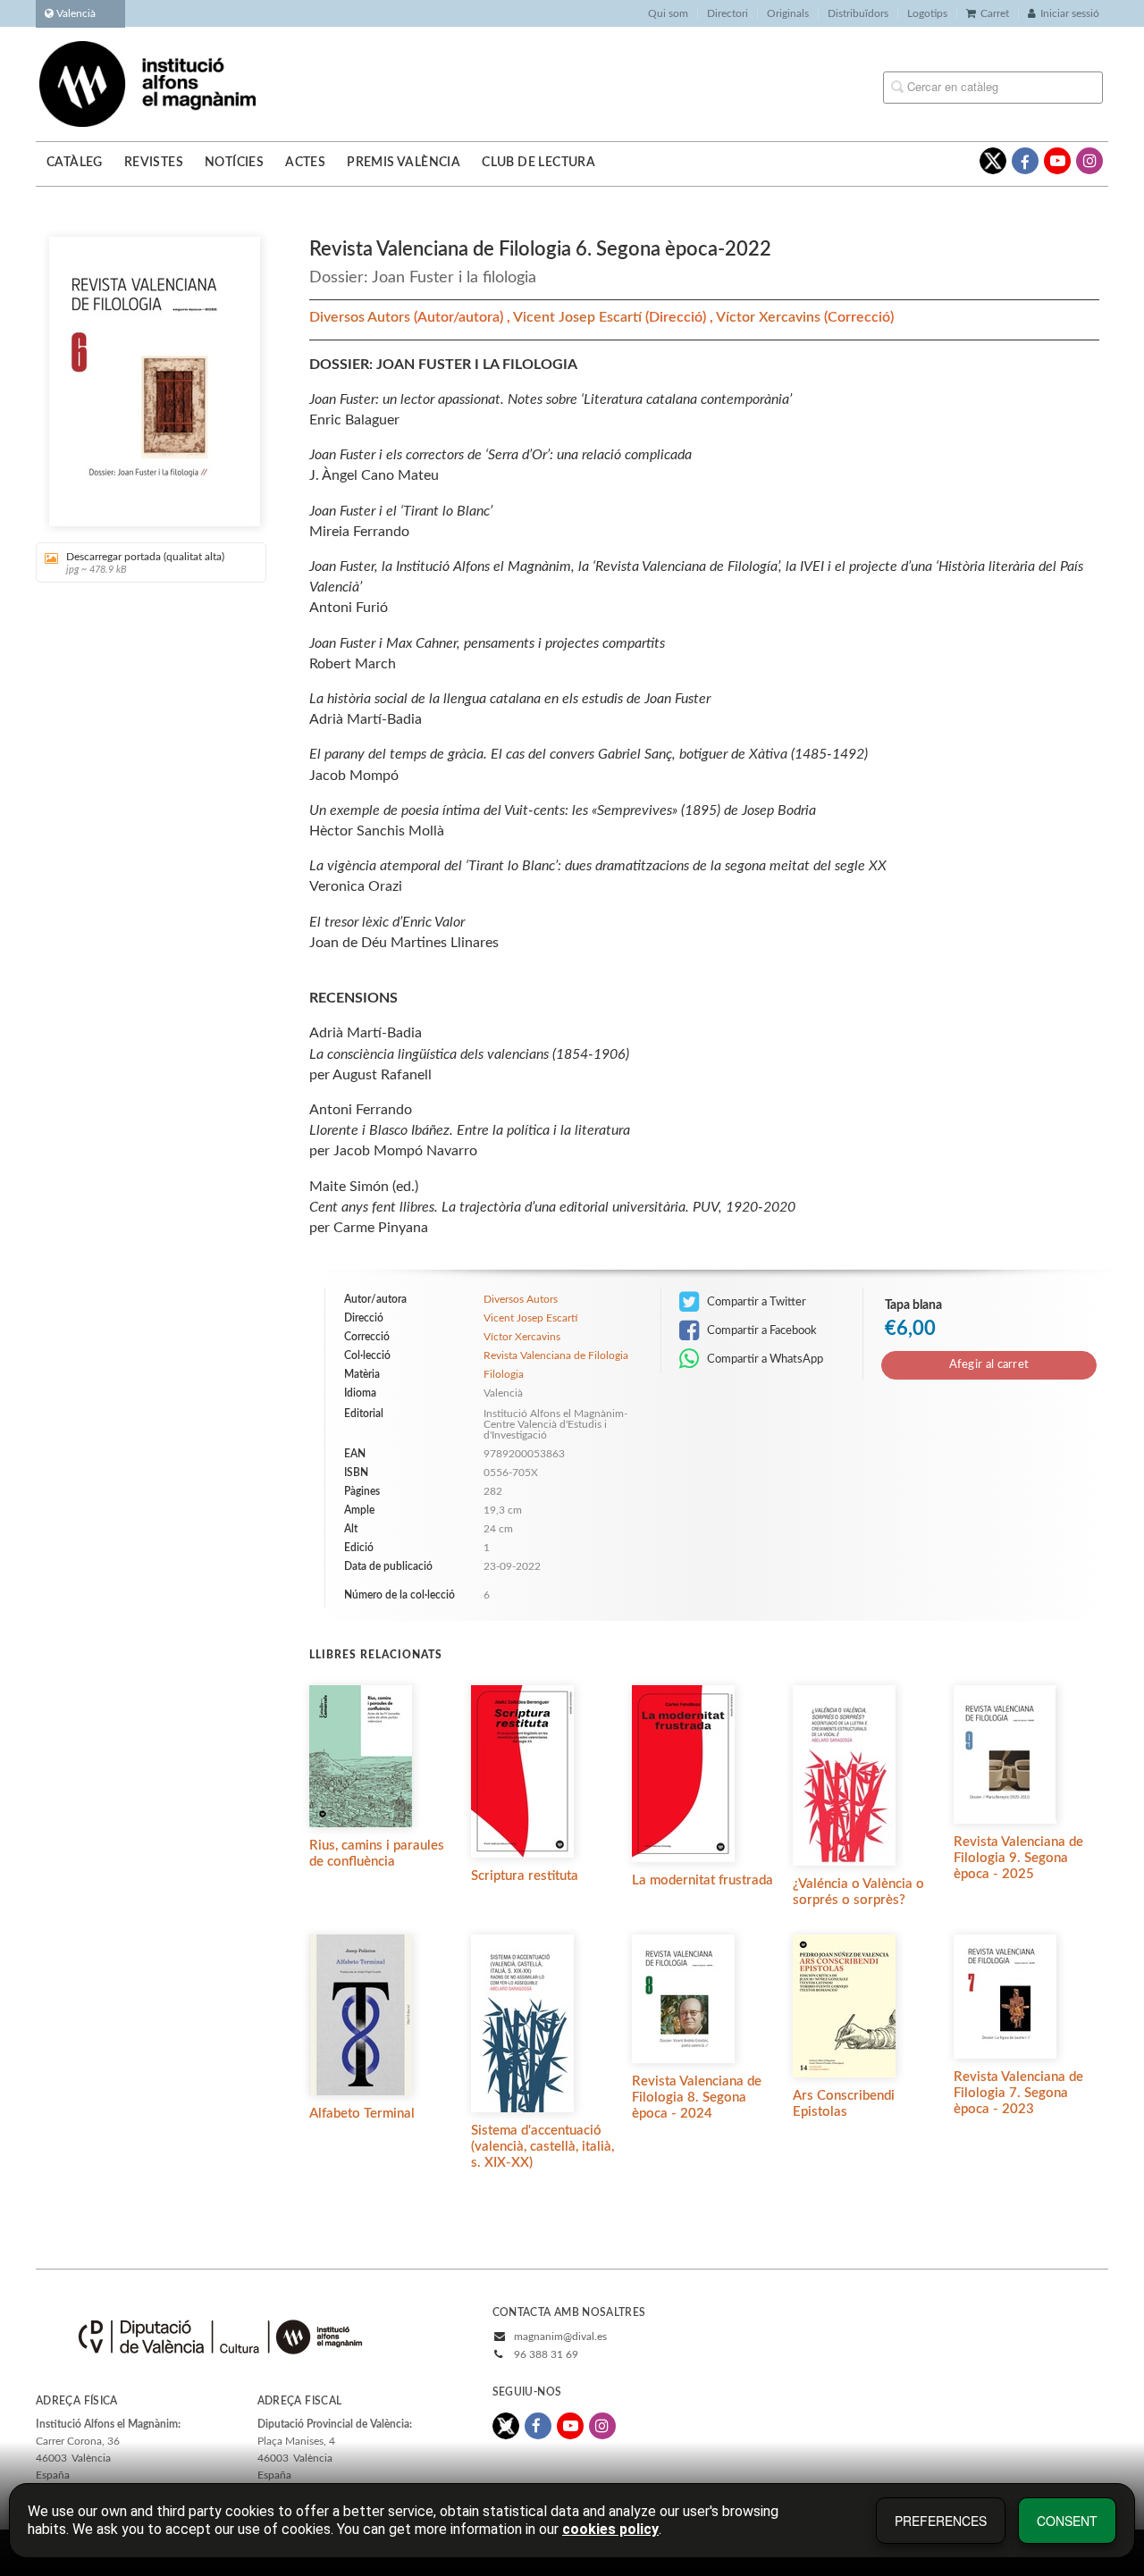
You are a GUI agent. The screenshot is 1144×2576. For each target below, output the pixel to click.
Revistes (154, 163)
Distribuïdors (858, 13)
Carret (995, 13)
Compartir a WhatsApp (764, 1359)
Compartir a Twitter (755, 1302)
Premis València (404, 163)
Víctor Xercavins (770, 317)
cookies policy (610, 2529)
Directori (728, 13)
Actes (305, 163)
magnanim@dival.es (560, 2337)
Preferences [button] (941, 2521)
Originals (788, 13)
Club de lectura (538, 163)
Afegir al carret (989, 1365)
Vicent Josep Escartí (579, 317)
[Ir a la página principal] (147, 83)
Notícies (234, 163)
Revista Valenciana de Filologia (556, 1355)
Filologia (504, 1374)
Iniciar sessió (1070, 13)
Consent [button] (1067, 2521)
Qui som (668, 13)
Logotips (927, 13)
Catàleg (75, 163)
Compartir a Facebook (761, 1330)
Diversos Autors (362, 317)
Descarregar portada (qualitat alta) (145, 563)
